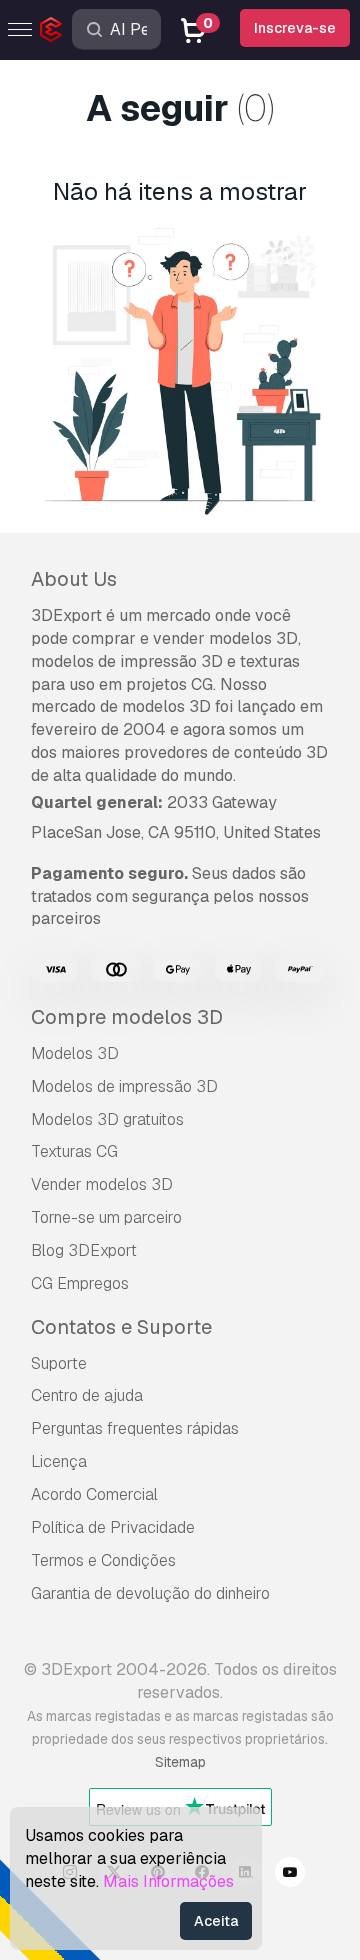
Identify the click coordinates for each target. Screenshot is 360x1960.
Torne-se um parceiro (106, 1217)
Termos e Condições (103, 1560)
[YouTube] (290, 1875)
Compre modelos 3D (127, 1017)
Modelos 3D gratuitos (107, 1119)
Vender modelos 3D (102, 1184)
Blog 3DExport (84, 1250)
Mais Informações (168, 1881)
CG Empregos (80, 1283)
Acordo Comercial (94, 1494)
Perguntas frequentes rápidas (135, 1428)
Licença (59, 1461)
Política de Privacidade (113, 1527)
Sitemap (180, 1762)
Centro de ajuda (87, 1395)
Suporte (59, 1363)
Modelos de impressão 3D (124, 1086)
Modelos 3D (75, 1053)
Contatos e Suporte (121, 1327)
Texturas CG (74, 1151)
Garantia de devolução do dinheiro (150, 1593)
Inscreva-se (295, 28)
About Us (74, 579)
